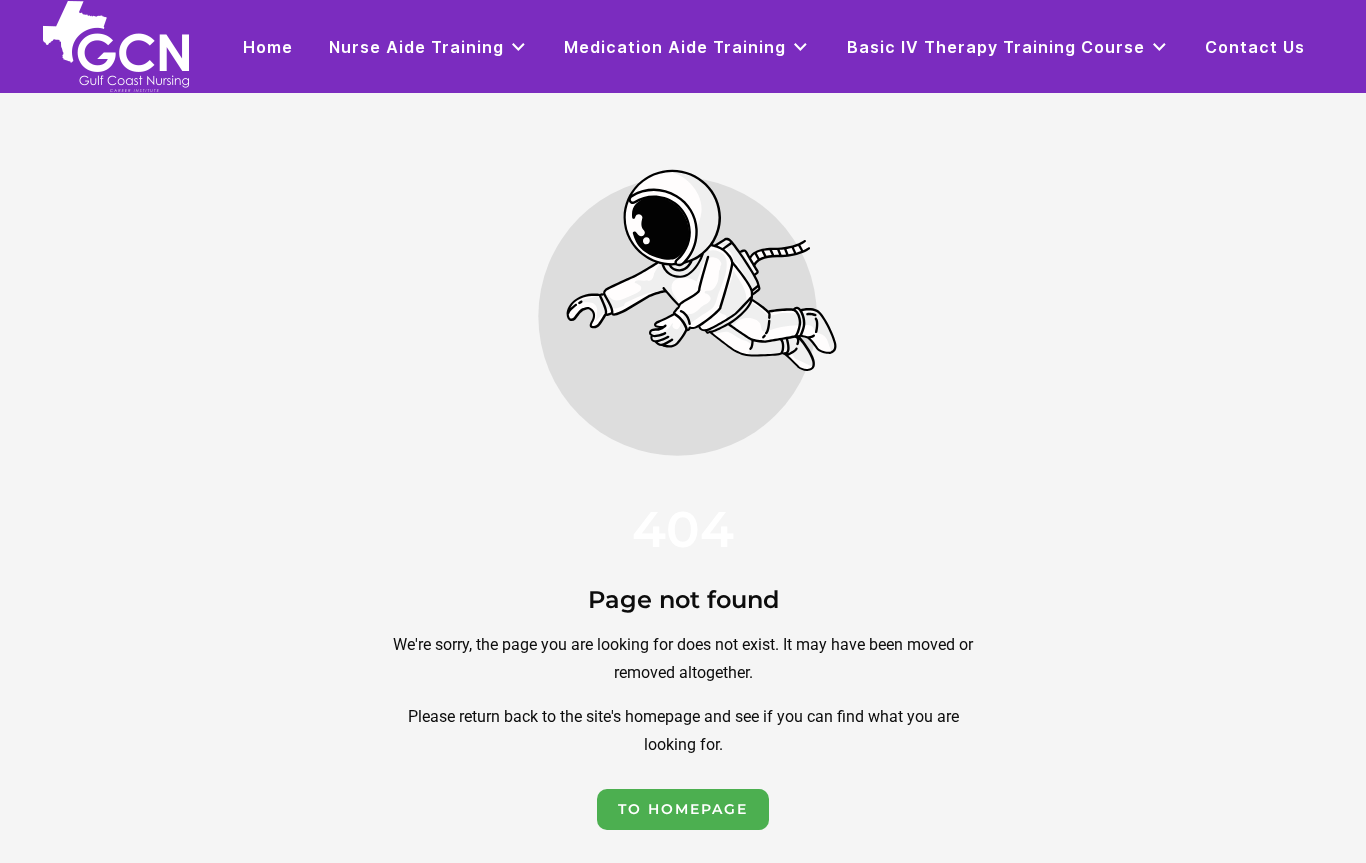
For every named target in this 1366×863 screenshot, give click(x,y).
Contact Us (1255, 47)
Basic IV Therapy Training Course (996, 47)
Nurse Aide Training (416, 47)
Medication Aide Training (675, 47)
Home (268, 47)
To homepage (683, 809)
